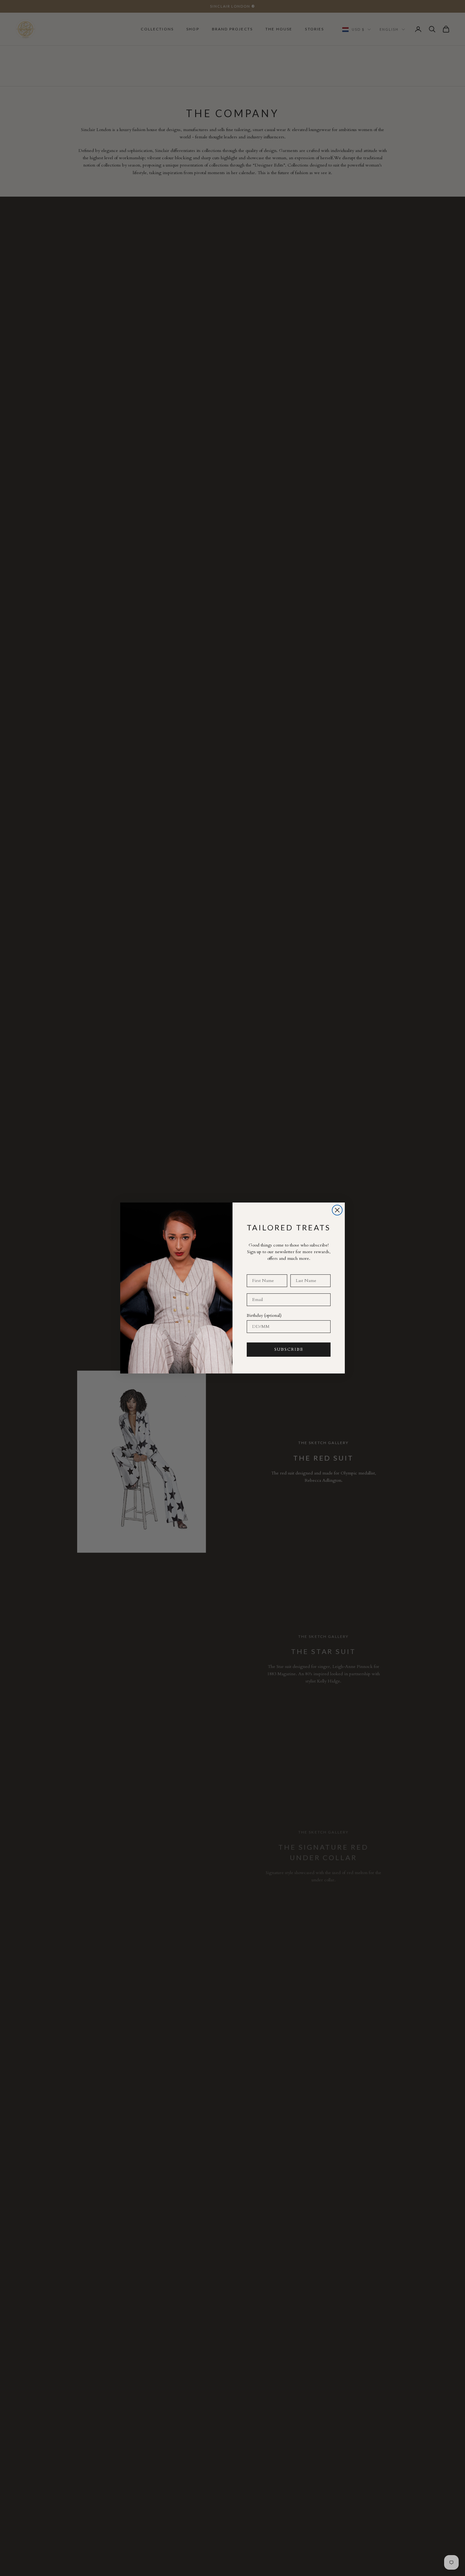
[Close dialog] (337, 1210)
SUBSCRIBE (289, 1349)
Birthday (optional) (264, 1315)
